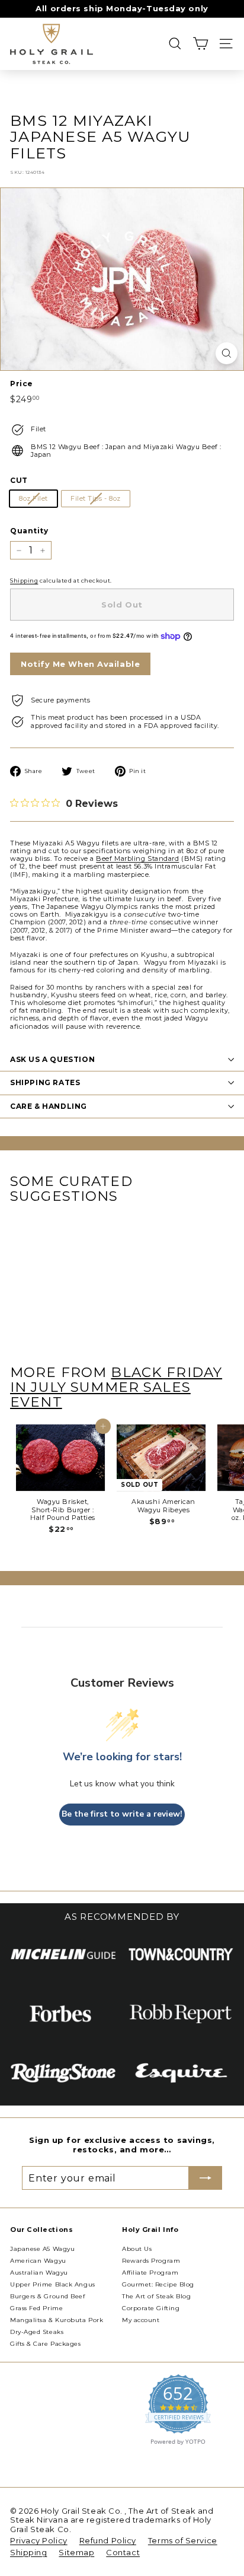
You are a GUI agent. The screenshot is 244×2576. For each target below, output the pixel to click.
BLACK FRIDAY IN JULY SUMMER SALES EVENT (116, 1387)
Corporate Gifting (151, 2308)
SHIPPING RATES (45, 1082)
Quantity (29, 531)
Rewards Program (151, 2261)
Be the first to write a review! (122, 1814)
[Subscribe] (206, 2178)
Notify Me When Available (80, 664)
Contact (123, 2552)
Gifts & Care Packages (46, 2344)
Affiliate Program (150, 2273)
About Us (137, 2249)
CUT (19, 481)
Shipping (24, 581)
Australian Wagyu (39, 2273)
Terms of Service (183, 2540)
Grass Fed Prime (36, 2308)
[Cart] (200, 44)
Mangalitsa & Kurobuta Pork (57, 2320)
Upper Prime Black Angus (53, 2284)
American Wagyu (38, 2261)
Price (22, 384)
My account (141, 2320)
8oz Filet (33, 498)
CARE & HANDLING (49, 1106)
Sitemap (76, 2552)
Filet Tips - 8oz (96, 498)
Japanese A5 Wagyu (42, 2249)
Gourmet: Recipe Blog (158, 2284)
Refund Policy (108, 2540)
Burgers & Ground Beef (48, 2296)
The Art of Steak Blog (157, 2296)
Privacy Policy (39, 2540)
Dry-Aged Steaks (37, 2332)
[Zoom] (227, 353)
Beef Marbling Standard (137, 858)
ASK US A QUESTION (52, 1059)
